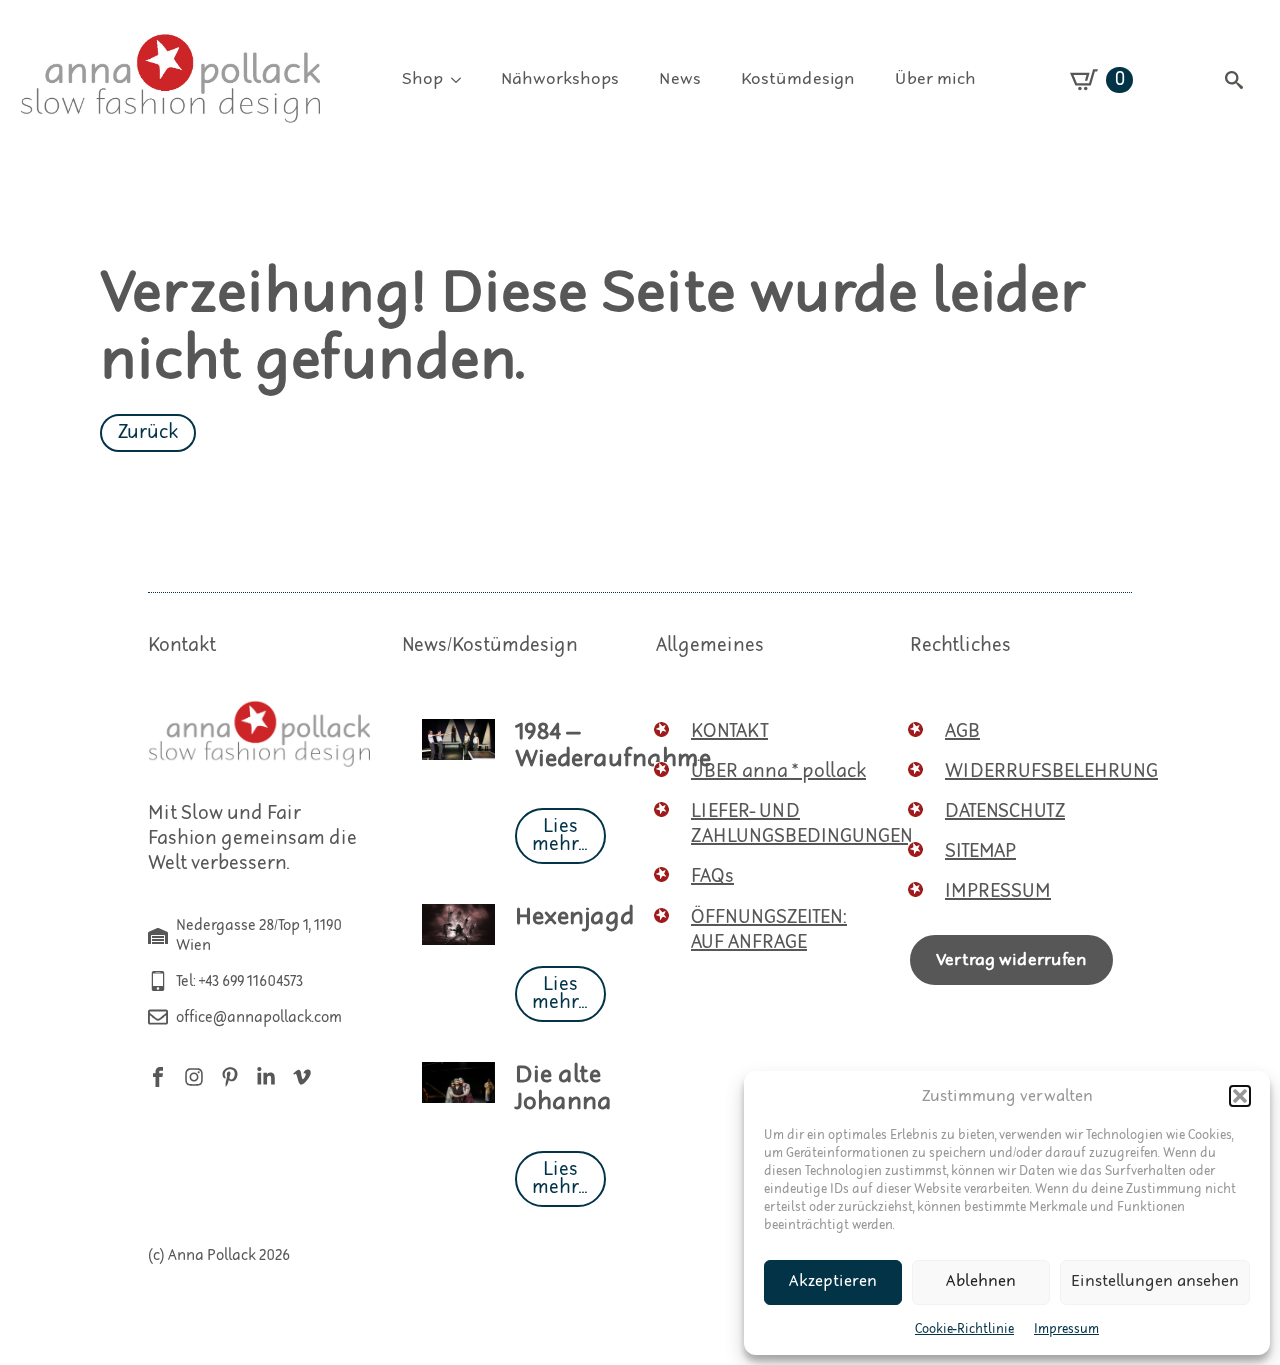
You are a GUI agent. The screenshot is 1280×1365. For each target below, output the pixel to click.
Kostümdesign (798, 79)
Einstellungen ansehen (1155, 1281)
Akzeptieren (833, 1281)
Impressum (1066, 1329)
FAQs (712, 876)
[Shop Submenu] (462, 80)
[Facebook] (158, 1077)
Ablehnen (981, 1281)
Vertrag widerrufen (1011, 960)
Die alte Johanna (563, 1089)
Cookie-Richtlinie (964, 1329)
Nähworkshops (560, 79)
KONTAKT (729, 731)
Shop (422, 79)
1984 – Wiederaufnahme (613, 746)
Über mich (935, 79)
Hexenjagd (575, 917)
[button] (1240, 1096)
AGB (962, 731)
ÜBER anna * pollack (778, 771)
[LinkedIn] (266, 1077)
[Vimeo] (302, 1077)
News (680, 79)
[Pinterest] (230, 1077)
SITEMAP (980, 851)
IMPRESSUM (998, 891)
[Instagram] (194, 1077)
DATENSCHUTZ (1005, 811)
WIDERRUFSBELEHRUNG (1051, 771)
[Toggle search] (1234, 80)
